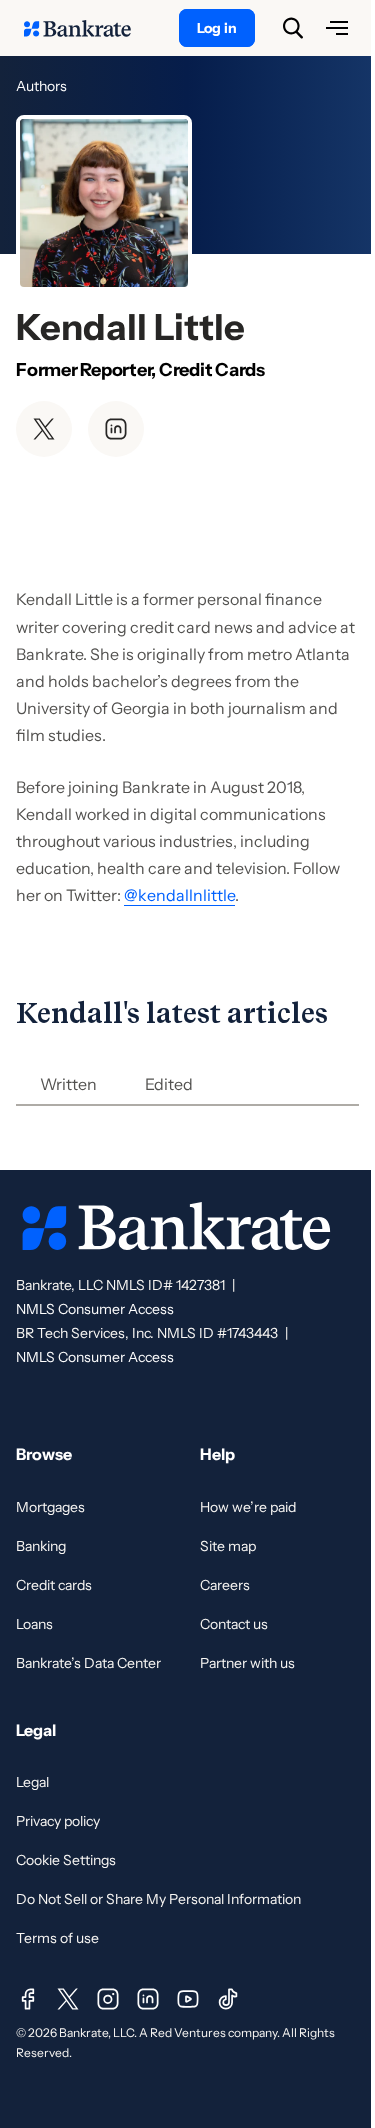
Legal (32, 1782)
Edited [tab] (169, 1084)
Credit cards (54, 1585)
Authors (41, 86)
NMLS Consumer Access (95, 1309)
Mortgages (50, 1507)
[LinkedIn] (148, 1999)
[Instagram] (108, 1999)
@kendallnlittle (179, 895)
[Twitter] (68, 1999)
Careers (225, 1585)
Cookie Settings (66, 1860)
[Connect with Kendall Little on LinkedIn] (116, 429)
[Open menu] (337, 28)
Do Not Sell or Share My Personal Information (158, 1899)
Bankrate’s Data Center (88, 1663)
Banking (41, 1546)
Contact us (234, 1624)
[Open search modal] (293, 28)
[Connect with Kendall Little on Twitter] (44, 429)
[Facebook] (28, 1999)
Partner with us (247, 1663)
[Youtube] (188, 1999)
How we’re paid (248, 1507)
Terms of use (57, 1938)
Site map (228, 1546)
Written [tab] (68, 1084)
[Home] (88, 28)
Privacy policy (58, 1821)
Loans (34, 1624)
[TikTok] (228, 1999)
